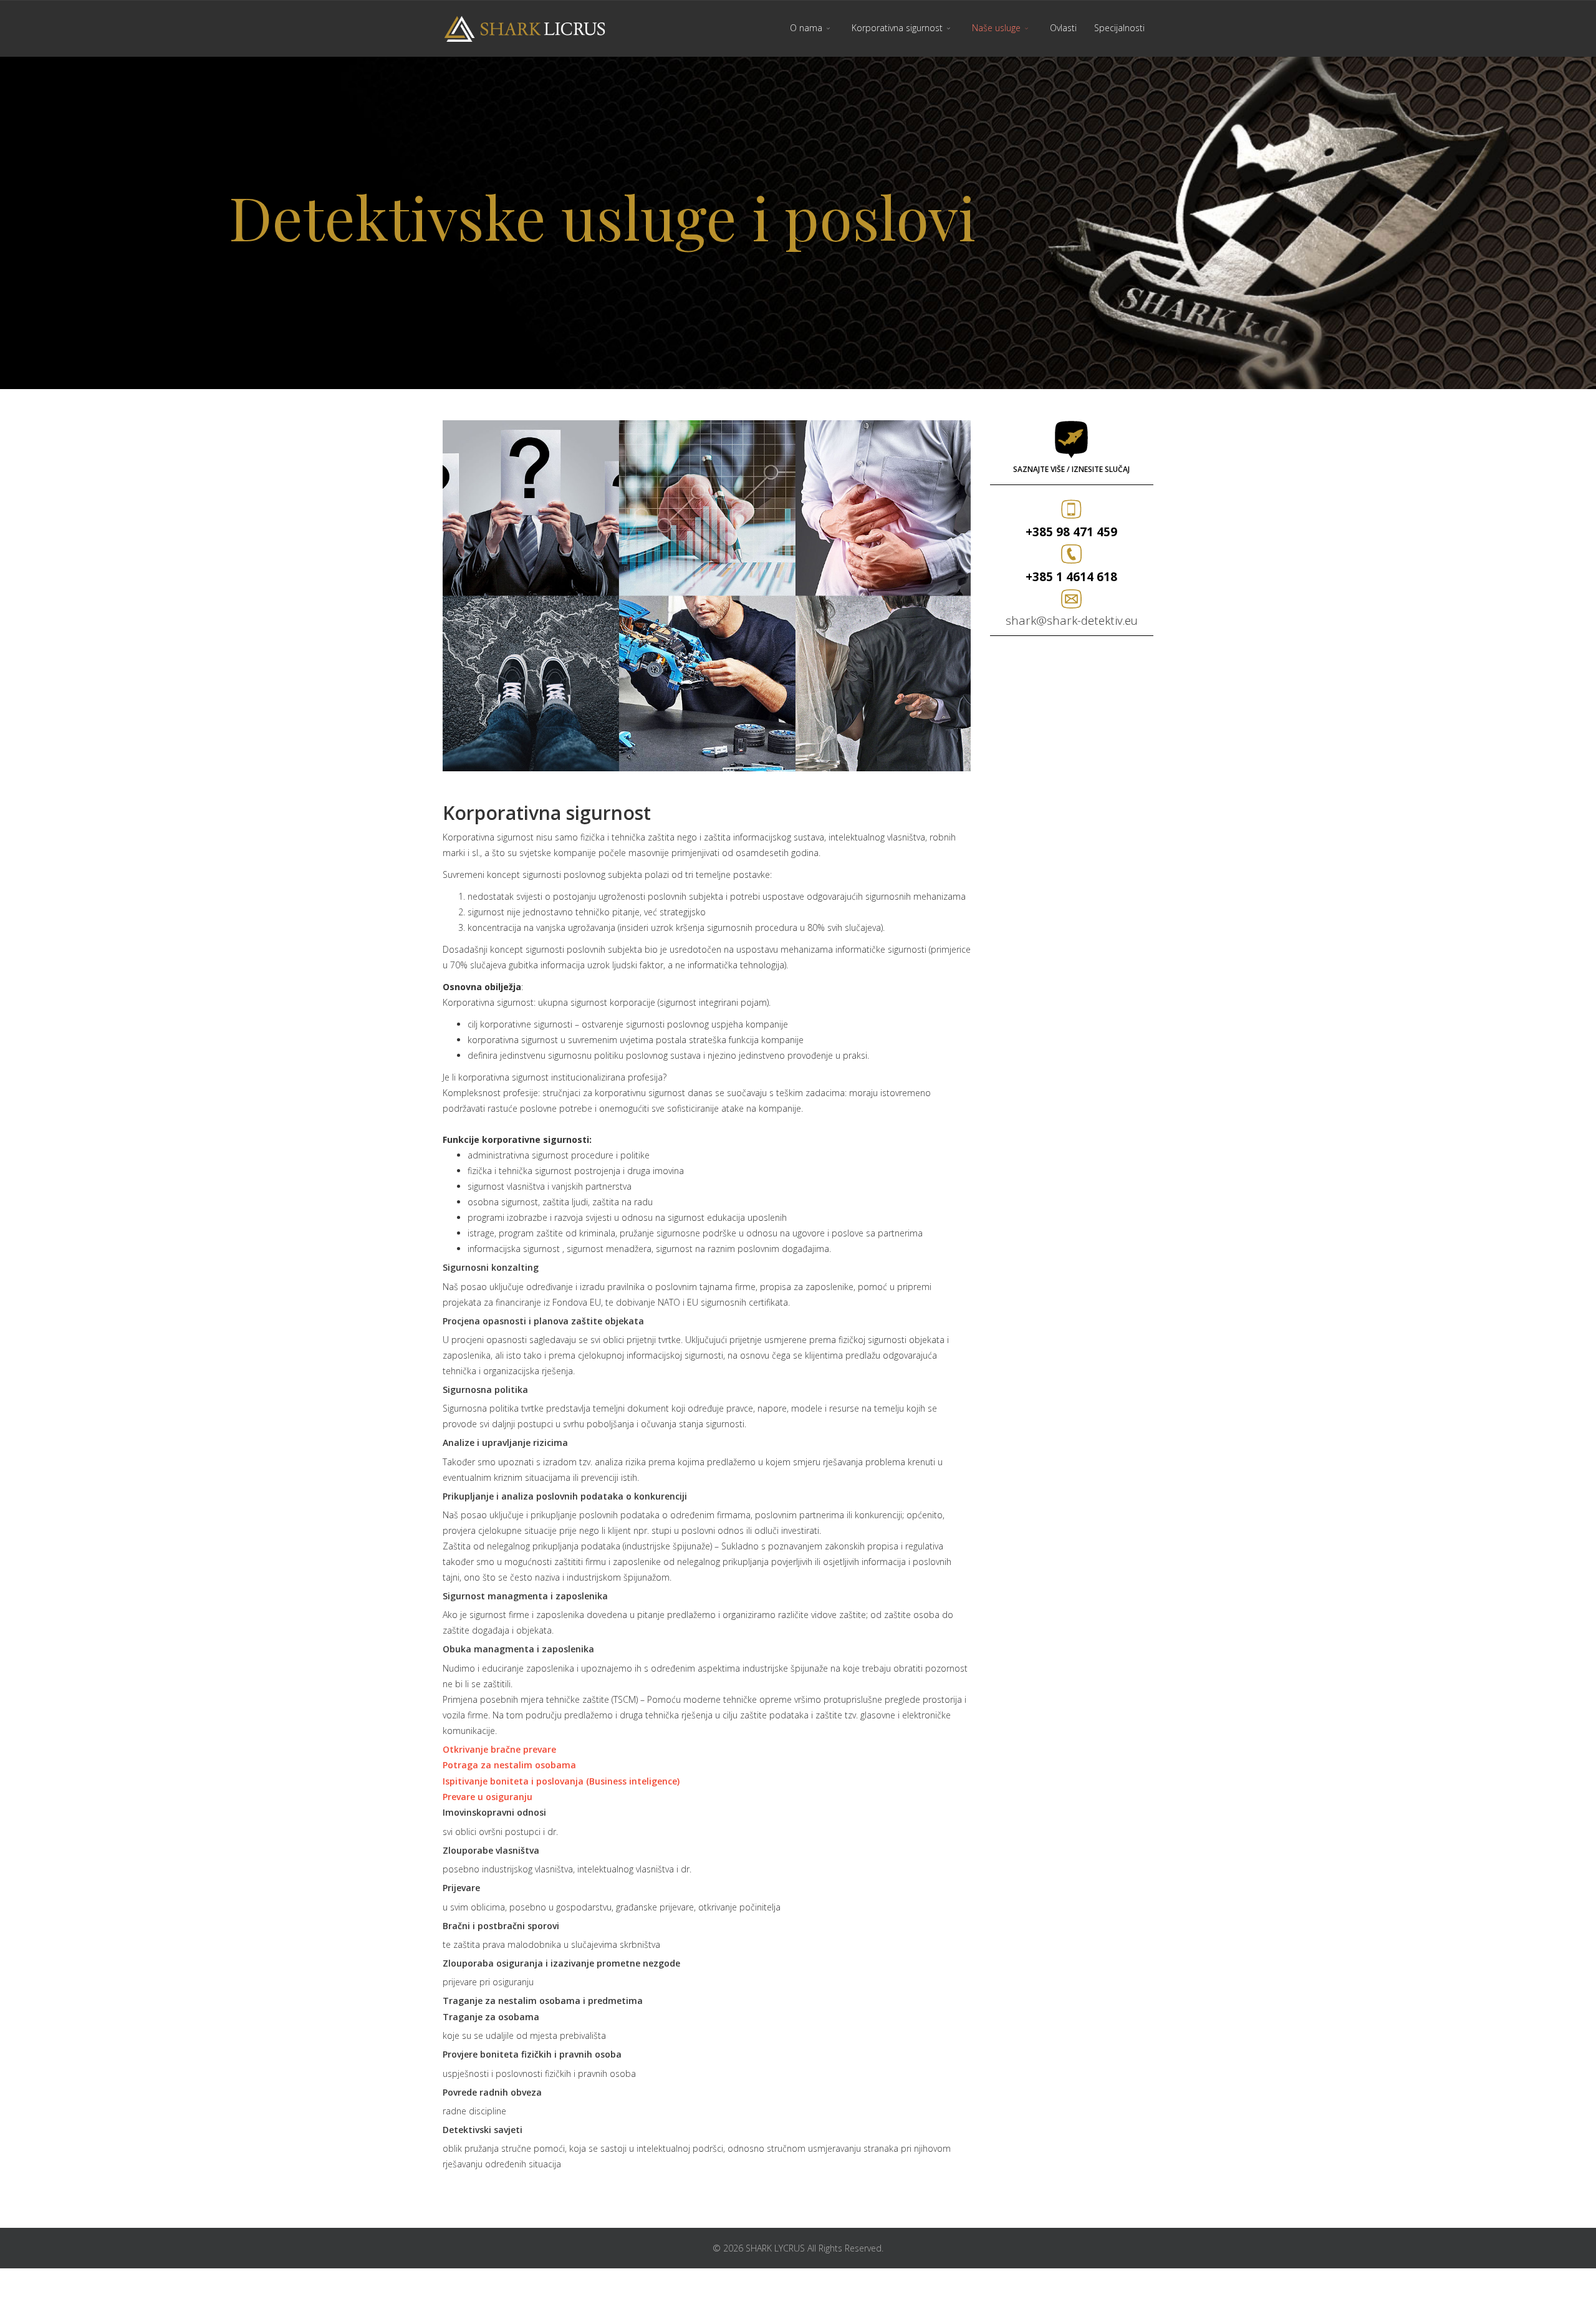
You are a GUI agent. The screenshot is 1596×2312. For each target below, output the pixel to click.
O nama (806, 28)
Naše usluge (996, 28)
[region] (798, 223)
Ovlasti (1063, 28)
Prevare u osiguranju (488, 1797)
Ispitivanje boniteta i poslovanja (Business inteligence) (561, 1781)
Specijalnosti (1119, 28)
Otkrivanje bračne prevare (499, 1749)
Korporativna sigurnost (897, 28)
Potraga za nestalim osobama (509, 1765)
